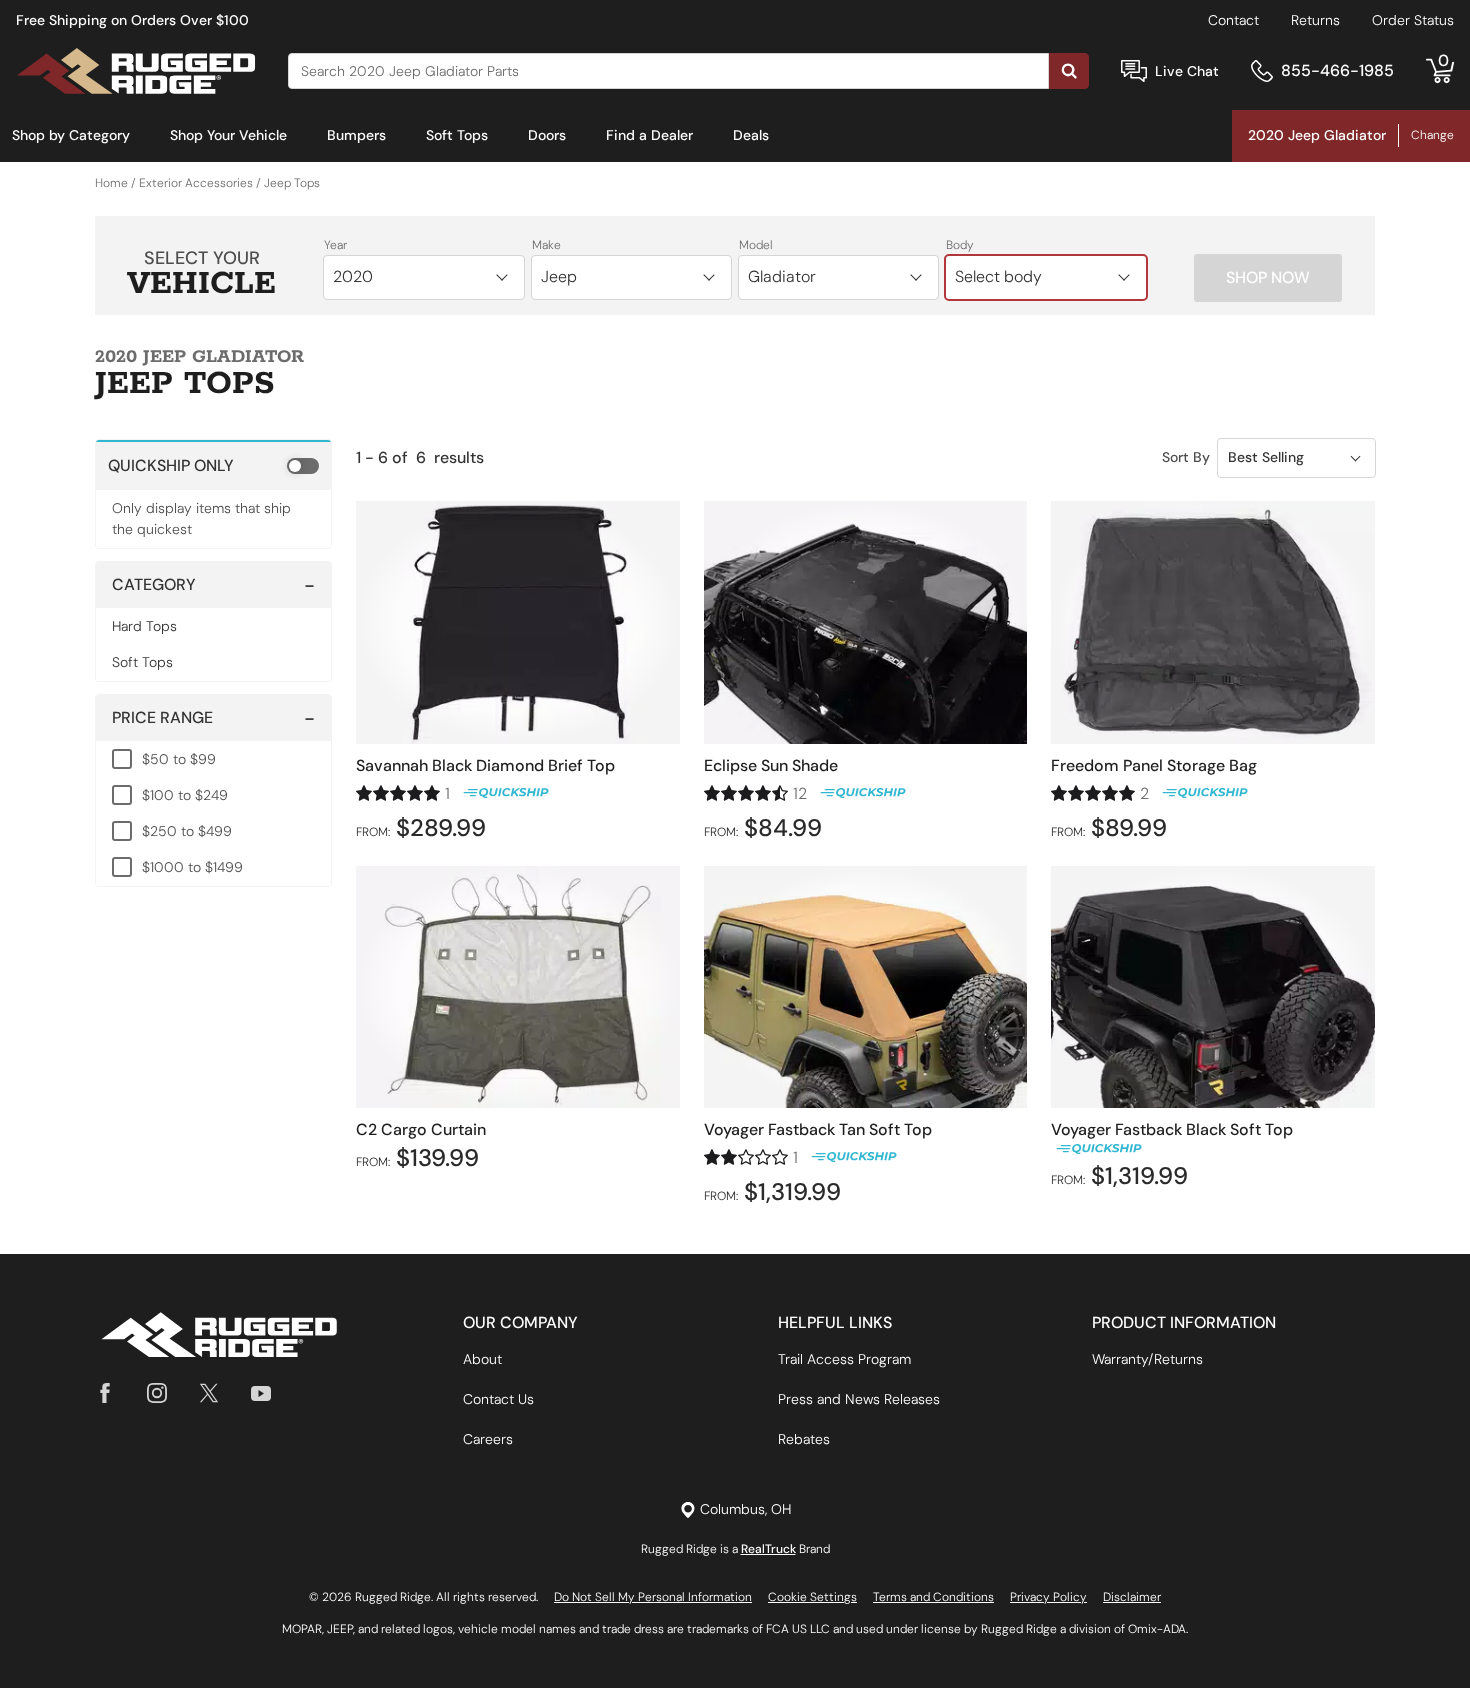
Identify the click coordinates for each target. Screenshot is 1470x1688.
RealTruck (768, 1549)
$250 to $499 (187, 831)
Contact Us (498, 1399)
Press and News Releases (859, 1399)
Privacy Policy (1048, 1597)
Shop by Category (71, 135)
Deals (751, 135)
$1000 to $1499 (192, 867)
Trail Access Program (844, 1359)
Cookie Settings (812, 1597)
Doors (547, 135)
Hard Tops (144, 626)
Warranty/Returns (1147, 1359)
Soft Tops (457, 135)
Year (335, 245)
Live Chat (1187, 71)
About (482, 1359)
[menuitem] (71, 136)
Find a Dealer (649, 135)
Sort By (1186, 457)
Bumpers (356, 135)
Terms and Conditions (933, 1597)
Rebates (804, 1439)
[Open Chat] (1134, 71)
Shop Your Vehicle (228, 135)
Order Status (1413, 20)
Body (960, 245)
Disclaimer (1132, 1597)
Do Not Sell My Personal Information (653, 1597)
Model (756, 245)
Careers (488, 1439)
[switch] (213, 465)
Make (546, 245)
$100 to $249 (185, 795)
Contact (1233, 20)
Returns (1315, 20)
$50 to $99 (179, 759)
